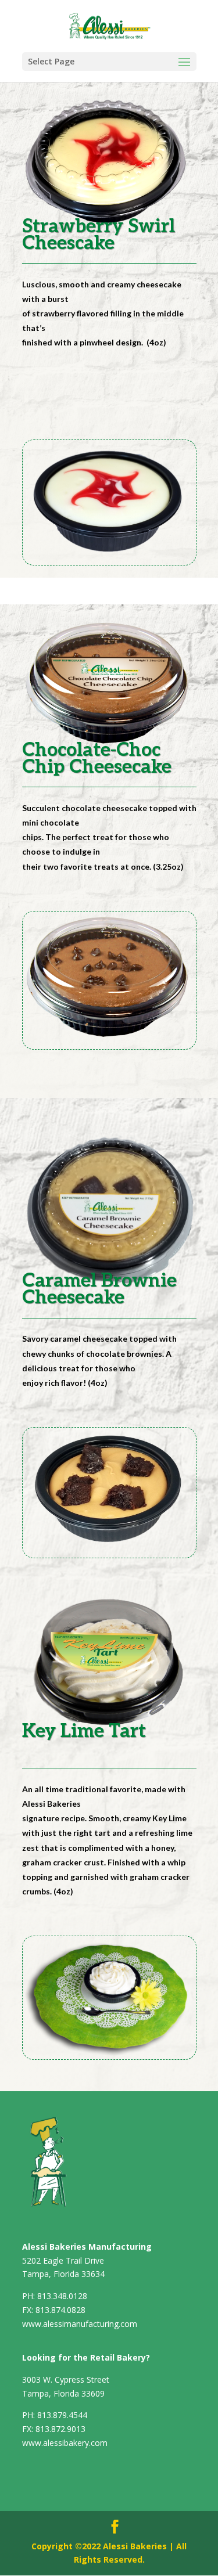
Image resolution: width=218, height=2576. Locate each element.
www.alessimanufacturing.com (80, 2324)
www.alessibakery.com (65, 2443)
